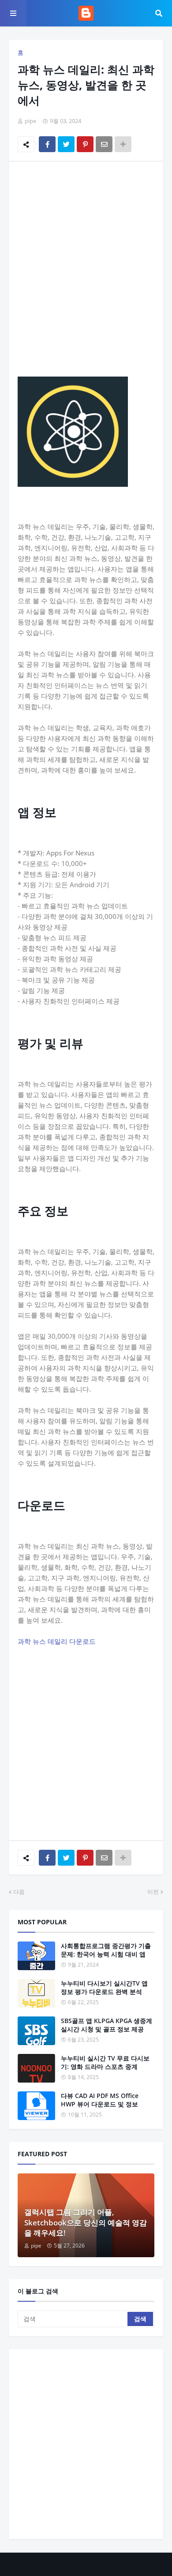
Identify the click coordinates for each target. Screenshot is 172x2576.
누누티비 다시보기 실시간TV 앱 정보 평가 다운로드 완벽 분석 (104, 1988)
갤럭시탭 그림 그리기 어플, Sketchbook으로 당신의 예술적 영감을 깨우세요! (86, 2223)
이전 (153, 1892)
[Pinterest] (85, 144)
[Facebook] (47, 144)
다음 (19, 1892)
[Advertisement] (86, 258)
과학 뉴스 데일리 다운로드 (57, 1641)
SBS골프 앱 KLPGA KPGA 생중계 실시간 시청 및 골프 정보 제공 (107, 2025)
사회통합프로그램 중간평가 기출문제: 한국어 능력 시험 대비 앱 (106, 1950)
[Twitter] (66, 144)
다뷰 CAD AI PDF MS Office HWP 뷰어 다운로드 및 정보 (100, 2100)
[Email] (104, 144)
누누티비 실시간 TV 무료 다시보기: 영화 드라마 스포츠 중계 (105, 2063)
